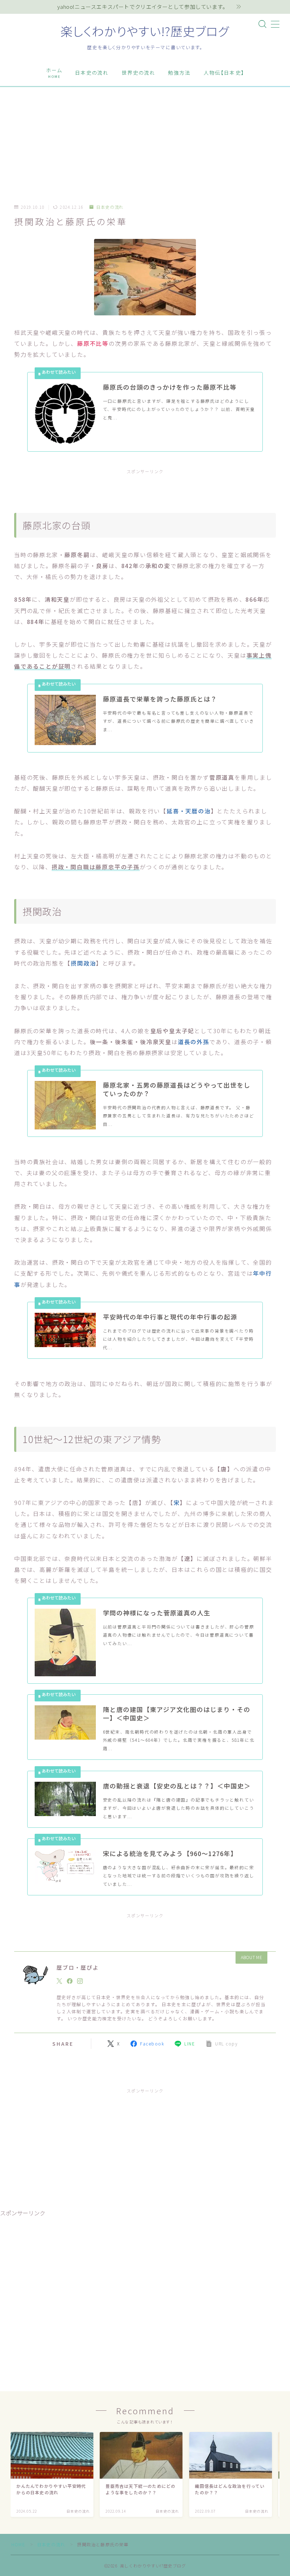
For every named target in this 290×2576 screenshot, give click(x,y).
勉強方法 (179, 73)
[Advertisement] (145, 140)
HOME (18, 2544)
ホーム (54, 73)
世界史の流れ (139, 73)
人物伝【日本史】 (224, 73)
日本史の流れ (92, 73)
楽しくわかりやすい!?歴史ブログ (145, 31)
